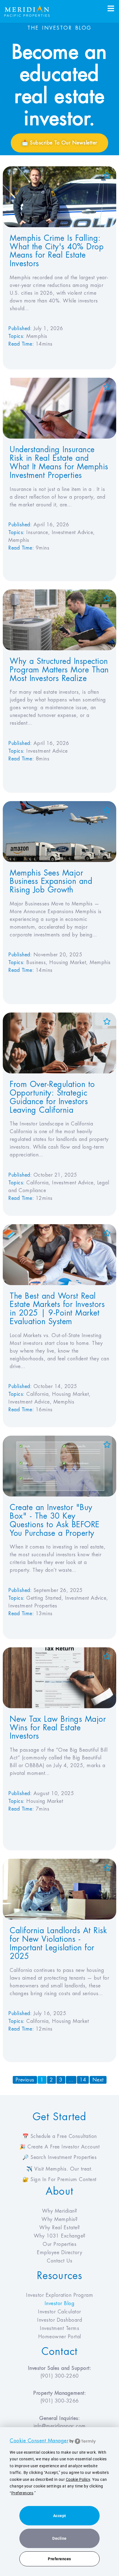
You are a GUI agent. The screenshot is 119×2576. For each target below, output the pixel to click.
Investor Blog (60, 2303)
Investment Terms (59, 2328)
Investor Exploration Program (59, 2295)
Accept (60, 2516)
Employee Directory (59, 2253)
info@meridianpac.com (60, 2426)
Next (98, 2080)
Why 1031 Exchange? (60, 2236)
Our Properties (59, 2244)
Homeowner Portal (60, 2337)
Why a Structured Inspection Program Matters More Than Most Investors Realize (59, 670)
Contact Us (59, 2261)
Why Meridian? (60, 2211)
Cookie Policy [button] (78, 2479)
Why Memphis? (59, 2219)
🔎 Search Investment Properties (59, 2157)
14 (84, 2079)
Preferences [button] (22, 2493)
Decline (59, 2538)
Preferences (59, 2559)
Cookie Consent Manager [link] (39, 2441)
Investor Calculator (59, 2312)
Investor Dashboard (59, 2320)
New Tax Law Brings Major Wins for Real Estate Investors (58, 1728)
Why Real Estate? (59, 2228)
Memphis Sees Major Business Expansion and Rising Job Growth (51, 882)
